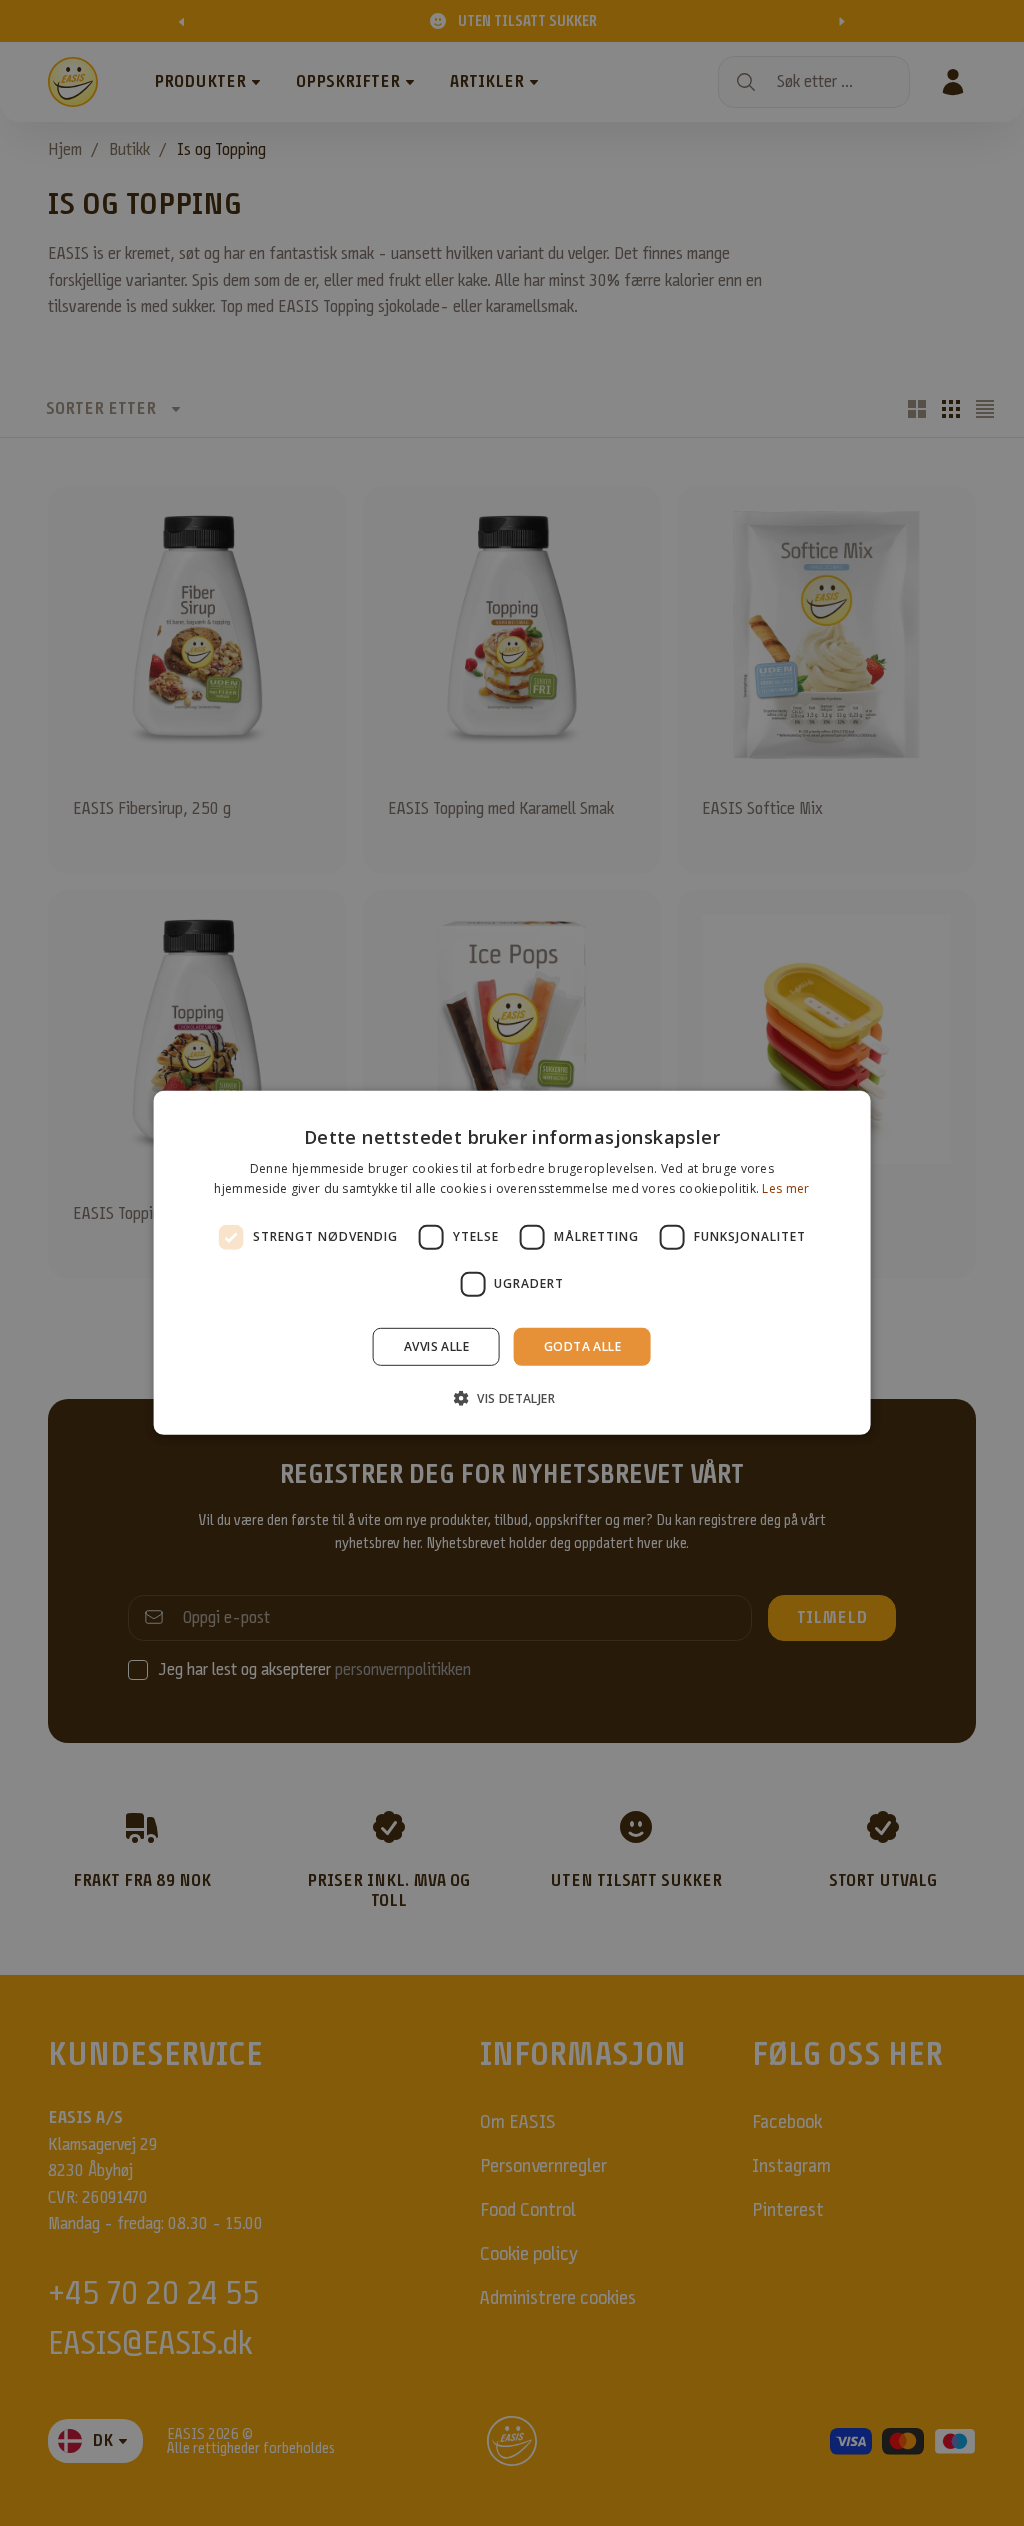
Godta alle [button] (582, 1346)
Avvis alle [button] (436, 1346)
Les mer (785, 1188)
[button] (512, 1398)
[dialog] (512, 1263)
